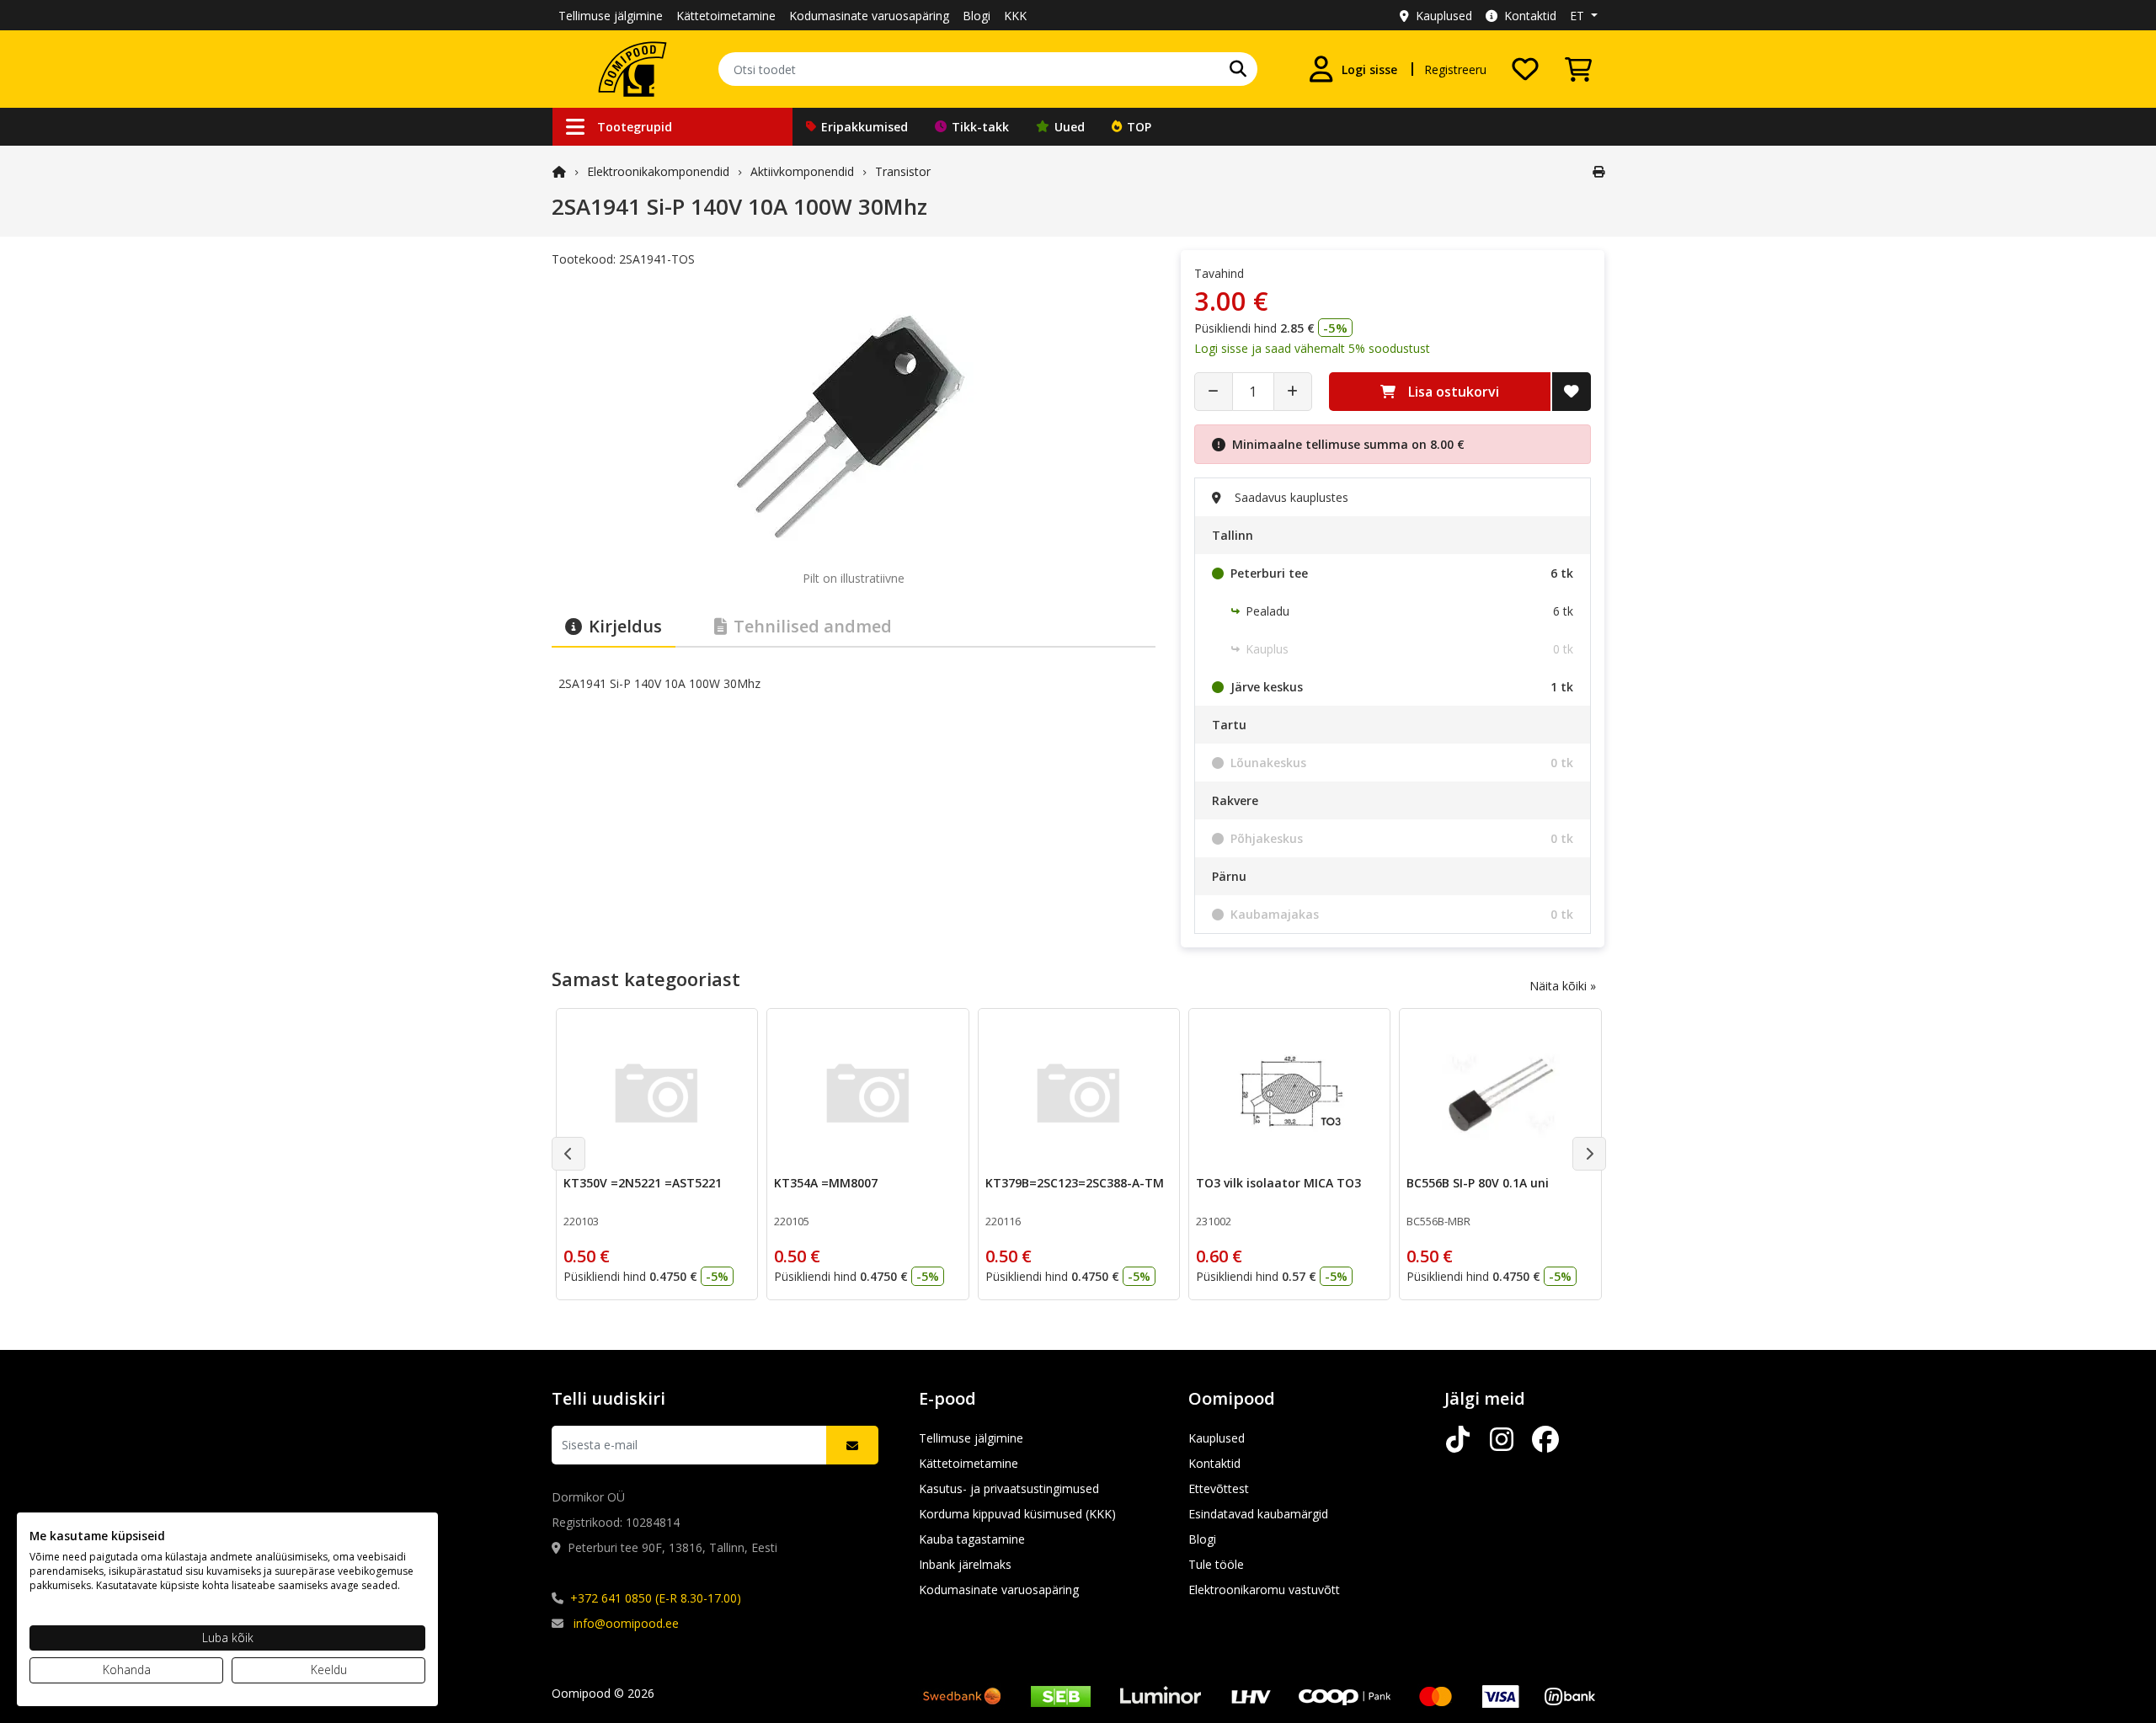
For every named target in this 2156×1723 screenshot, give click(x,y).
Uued (1070, 127)
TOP (1139, 127)
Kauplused (1444, 16)
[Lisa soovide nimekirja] (1572, 392)
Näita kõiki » (1563, 986)
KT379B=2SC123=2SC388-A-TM (1075, 1183)
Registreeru (1455, 69)
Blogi (977, 16)
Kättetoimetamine (726, 16)
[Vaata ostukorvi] (1578, 69)
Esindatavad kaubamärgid (1258, 1514)
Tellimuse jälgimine (611, 16)
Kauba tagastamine (972, 1539)
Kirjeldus (625, 626)
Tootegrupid (635, 127)
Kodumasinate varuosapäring (869, 16)
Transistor (903, 171)
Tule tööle (1216, 1564)
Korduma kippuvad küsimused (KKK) (1017, 1514)
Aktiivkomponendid (802, 171)
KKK (1015, 16)
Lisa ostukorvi (1454, 392)
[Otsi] (1238, 69)
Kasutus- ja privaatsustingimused (1009, 1488)
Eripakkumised (865, 127)
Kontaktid (1530, 16)
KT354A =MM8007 (826, 1183)
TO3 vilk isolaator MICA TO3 (1278, 1183)
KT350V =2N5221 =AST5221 (643, 1183)
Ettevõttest (1219, 1488)
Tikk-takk (980, 127)
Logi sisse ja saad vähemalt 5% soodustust (1312, 348)
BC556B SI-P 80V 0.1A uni (1478, 1183)
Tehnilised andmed (813, 626)
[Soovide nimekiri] (1525, 69)
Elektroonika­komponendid (658, 171)
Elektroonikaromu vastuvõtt (1264, 1590)
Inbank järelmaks (965, 1564)
